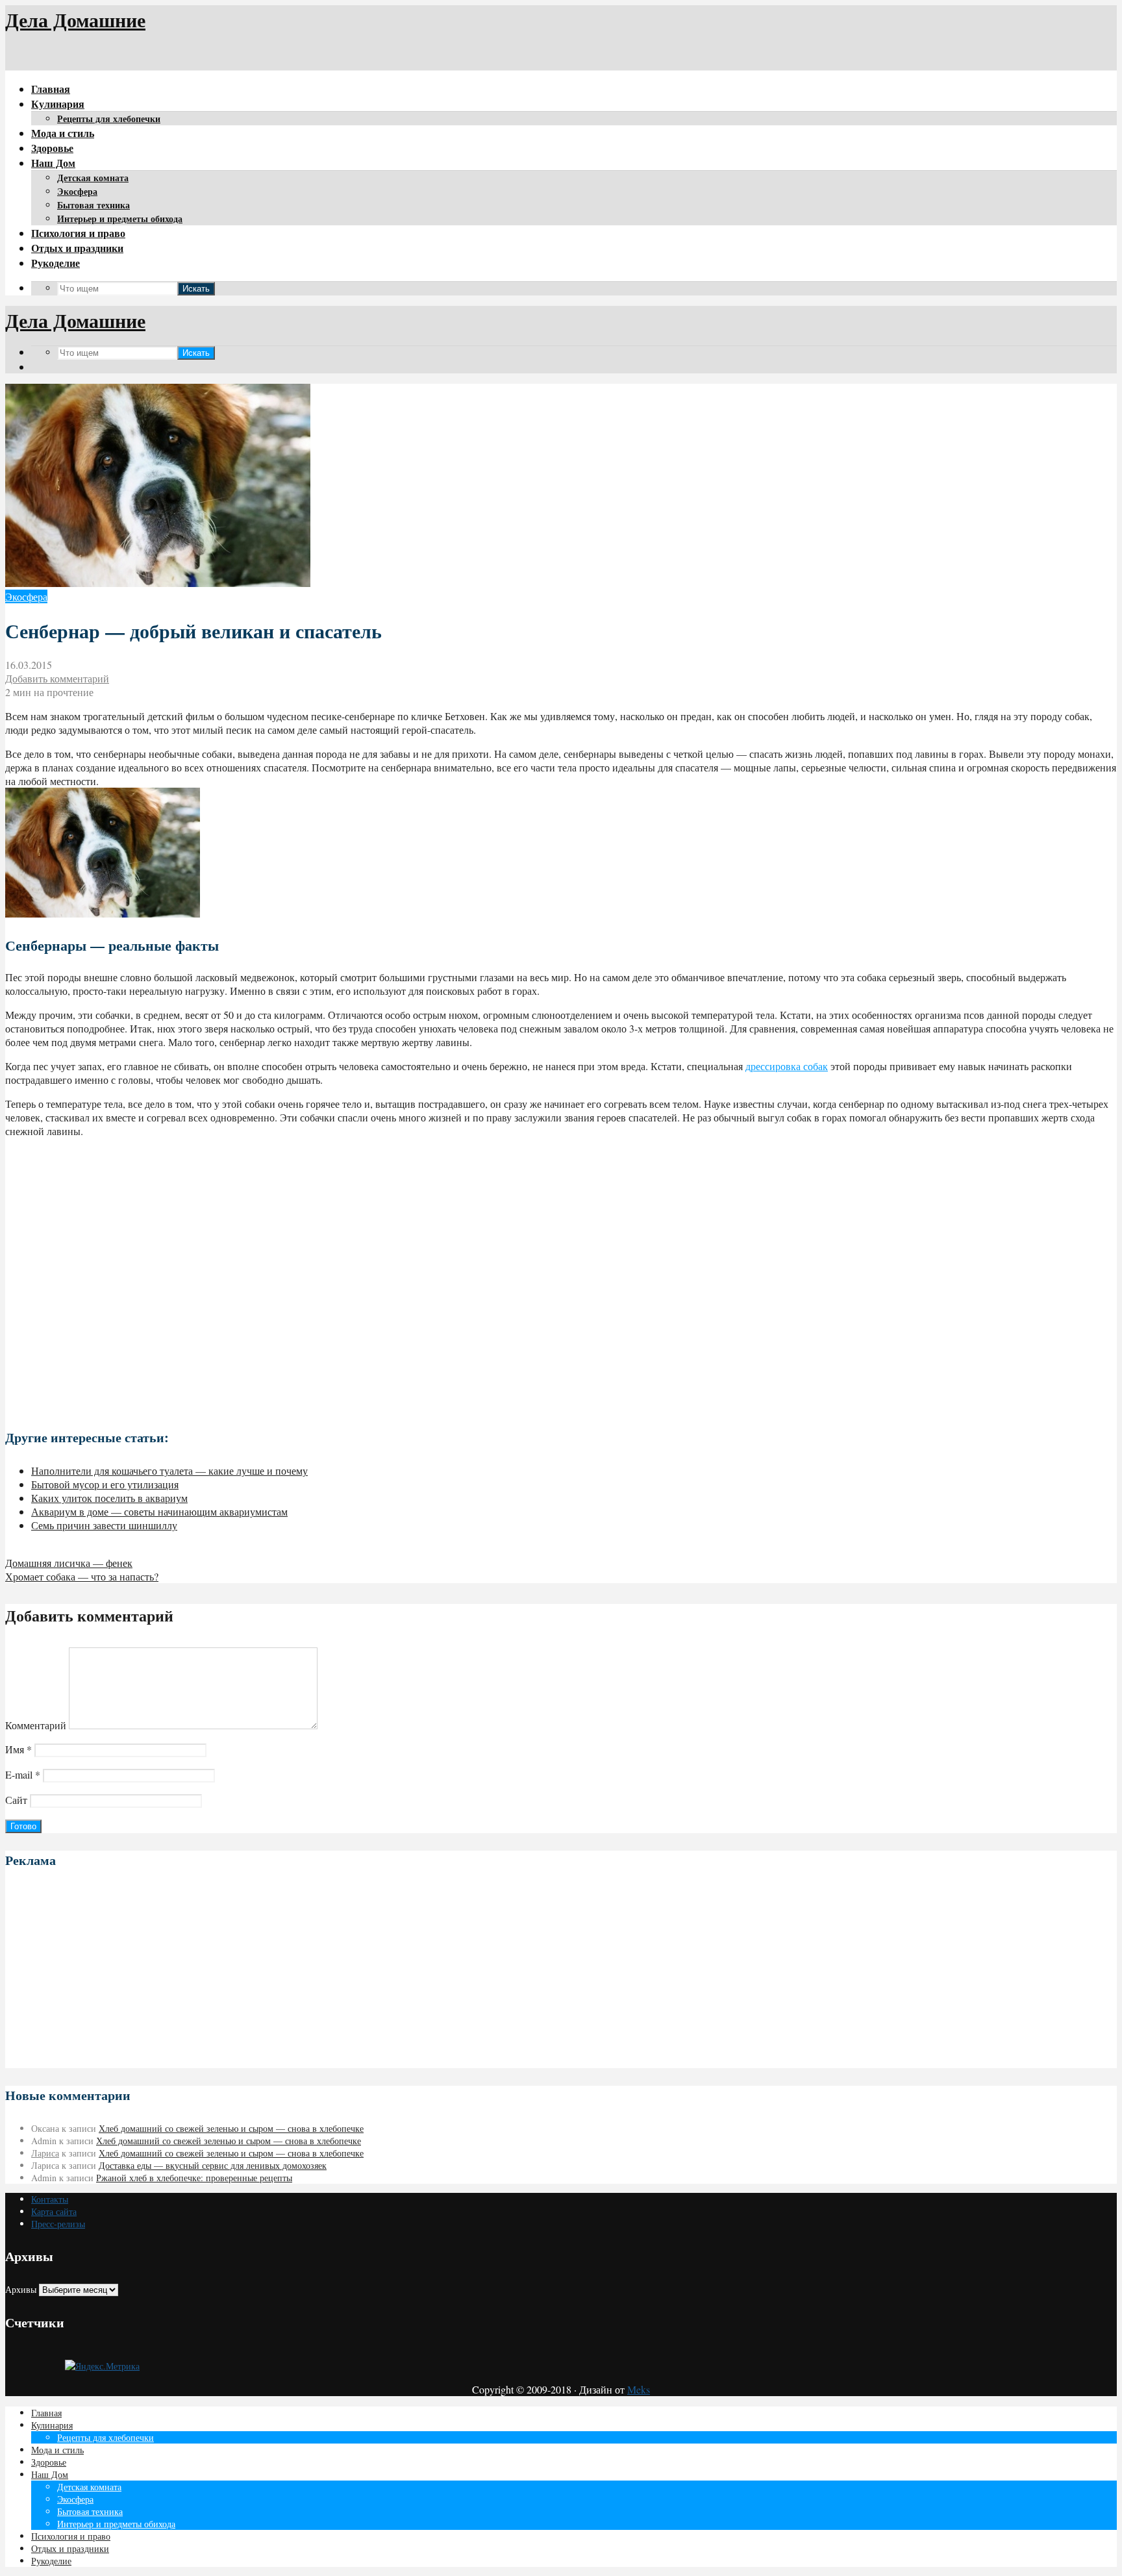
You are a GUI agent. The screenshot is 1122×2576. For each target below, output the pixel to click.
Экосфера (77, 191)
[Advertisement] (561, 1278)
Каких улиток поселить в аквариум (109, 1498)
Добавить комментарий (57, 678)
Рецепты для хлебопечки (109, 119)
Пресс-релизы (58, 2224)
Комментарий (36, 1725)
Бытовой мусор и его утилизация (105, 1484)
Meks (639, 2389)
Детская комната (93, 178)
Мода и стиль (63, 133)
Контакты (50, 2199)
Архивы (21, 2289)
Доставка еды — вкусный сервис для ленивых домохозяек (213, 2165)
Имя (19, 1749)
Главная (51, 89)
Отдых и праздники (77, 248)
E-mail (23, 1774)
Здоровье (52, 148)
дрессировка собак (787, 1066)
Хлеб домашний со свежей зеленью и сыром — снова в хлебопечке (231, 2128)
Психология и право (78, 233)
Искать (196, 289)
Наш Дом (53, 163)
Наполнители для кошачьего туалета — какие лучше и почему (169, 1470)
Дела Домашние (75, 19)
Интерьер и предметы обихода (120, 219)
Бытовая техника (93, 205)
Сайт (16, 1800)
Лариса (45, 2153)
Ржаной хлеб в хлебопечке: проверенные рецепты (194, 2178)
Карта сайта (54, 2211)
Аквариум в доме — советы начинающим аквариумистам (159, 1511)
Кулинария (58, 104)
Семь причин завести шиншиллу (104, 1525)
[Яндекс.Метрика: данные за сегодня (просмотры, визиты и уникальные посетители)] (102, 2366)
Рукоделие (56, 263)
